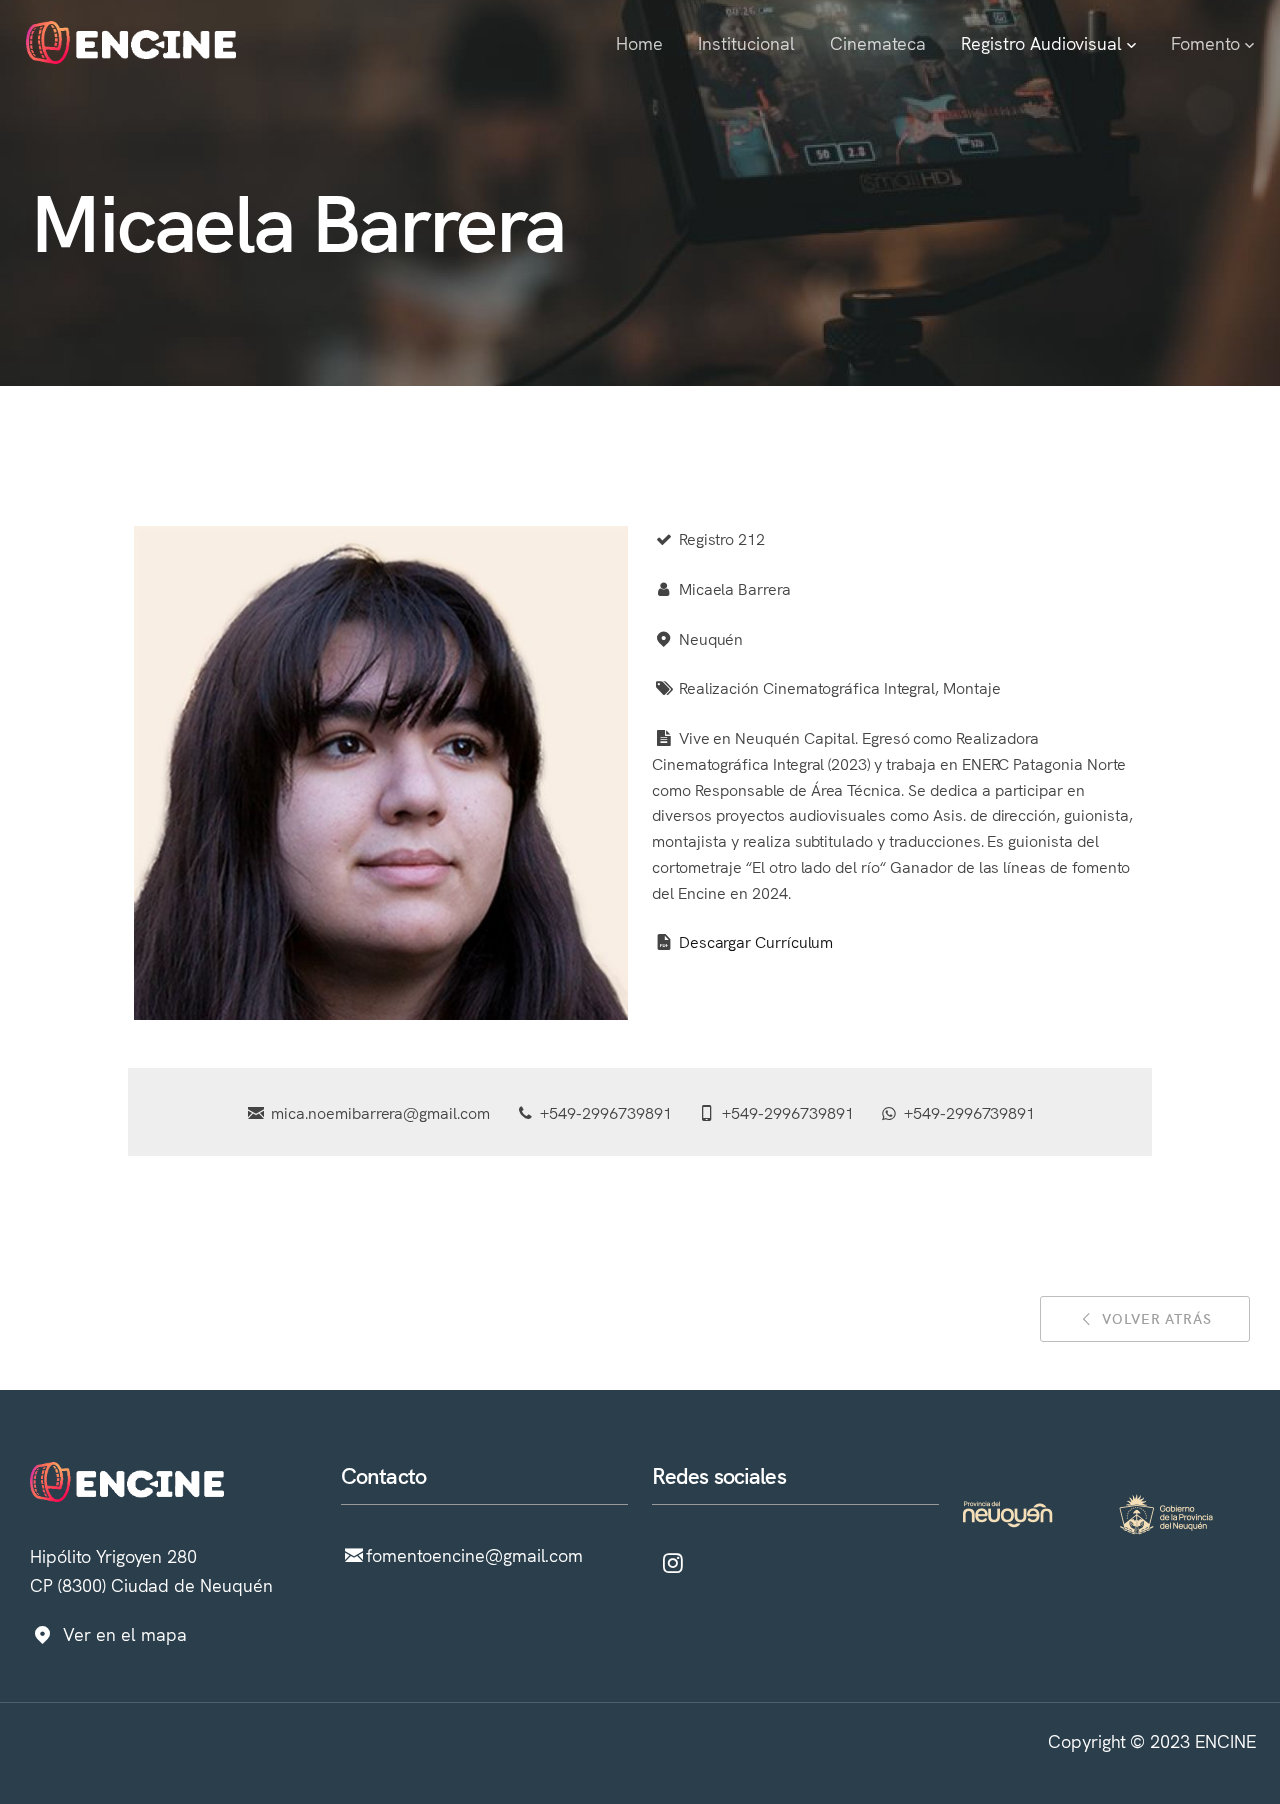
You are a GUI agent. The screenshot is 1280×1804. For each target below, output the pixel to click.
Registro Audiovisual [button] (1044, 42)
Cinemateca (878, 42)
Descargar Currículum (755, 941)
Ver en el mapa (124, 1635)
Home (639, 42)
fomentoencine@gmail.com (474, 1556)
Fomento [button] (1208, 42)
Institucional (746, 42)
